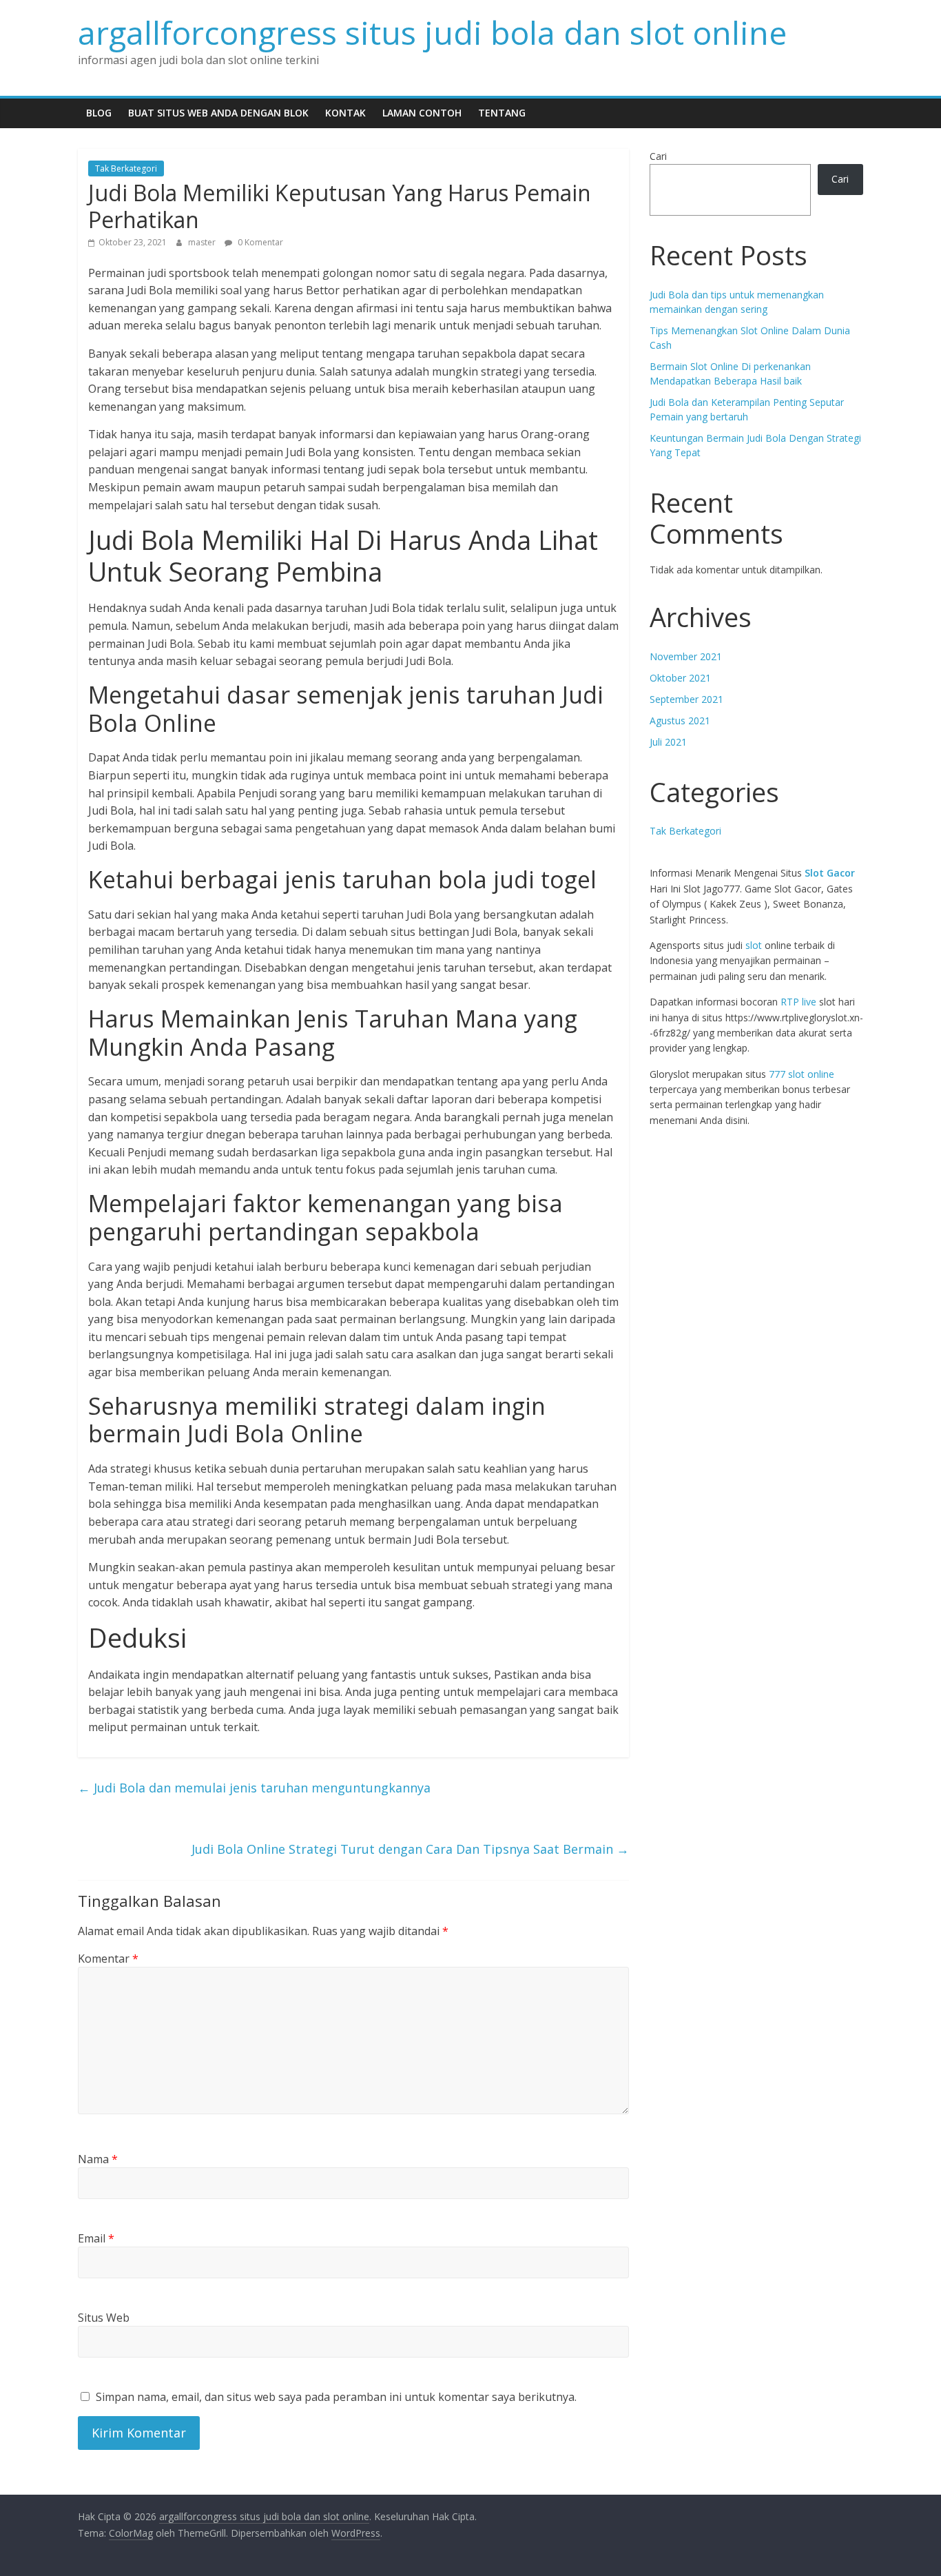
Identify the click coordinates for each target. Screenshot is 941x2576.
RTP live (798, 1002)
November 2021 (686, 656)
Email (96, 2238)
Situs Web (104, 2318)
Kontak (345, 113)
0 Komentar (259, 242)
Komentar (108, 1959)
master (203, 242)
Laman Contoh (422, 113)
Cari (658, 156)
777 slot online (802, 1074)
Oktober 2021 (680, 678)
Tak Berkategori (126, 168)
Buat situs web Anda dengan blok (218, 113)
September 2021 (686, 699)
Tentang (502, 113)
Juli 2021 (668, 742)
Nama (98, 2159)
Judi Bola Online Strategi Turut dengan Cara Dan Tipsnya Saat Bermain (410, 1849)
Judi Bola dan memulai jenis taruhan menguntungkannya (254, 1788)
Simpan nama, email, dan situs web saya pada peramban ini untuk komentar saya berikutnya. (336, 2397)
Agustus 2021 (680, 720)
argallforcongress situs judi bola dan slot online (432, 32)
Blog (99, 113)
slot (754, 945)
